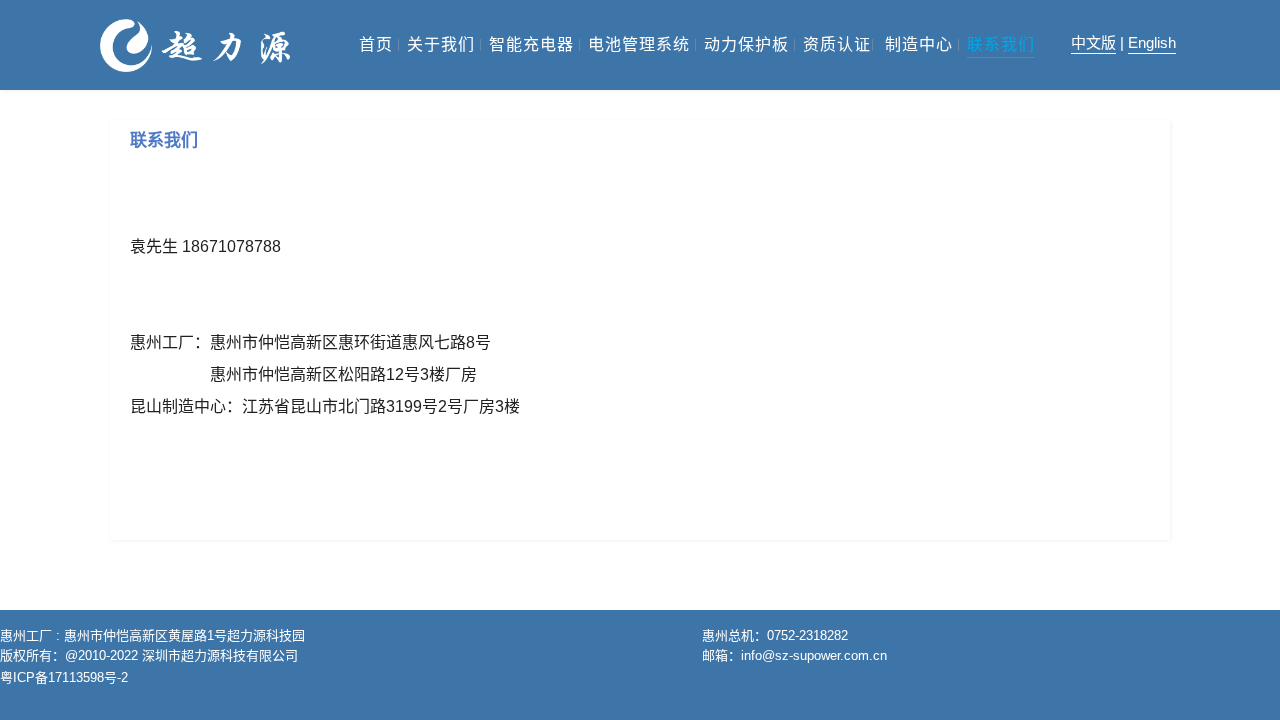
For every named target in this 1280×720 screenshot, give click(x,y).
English (1152, 42)
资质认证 (837, 44)
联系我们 (1001, 44)
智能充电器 (531, 44)
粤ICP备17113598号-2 (64, 677)
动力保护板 (746, 44)
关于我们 (441, 44)
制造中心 (919, 44)
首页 (376, 44)
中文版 (1093, 42)
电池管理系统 (639, 44)
